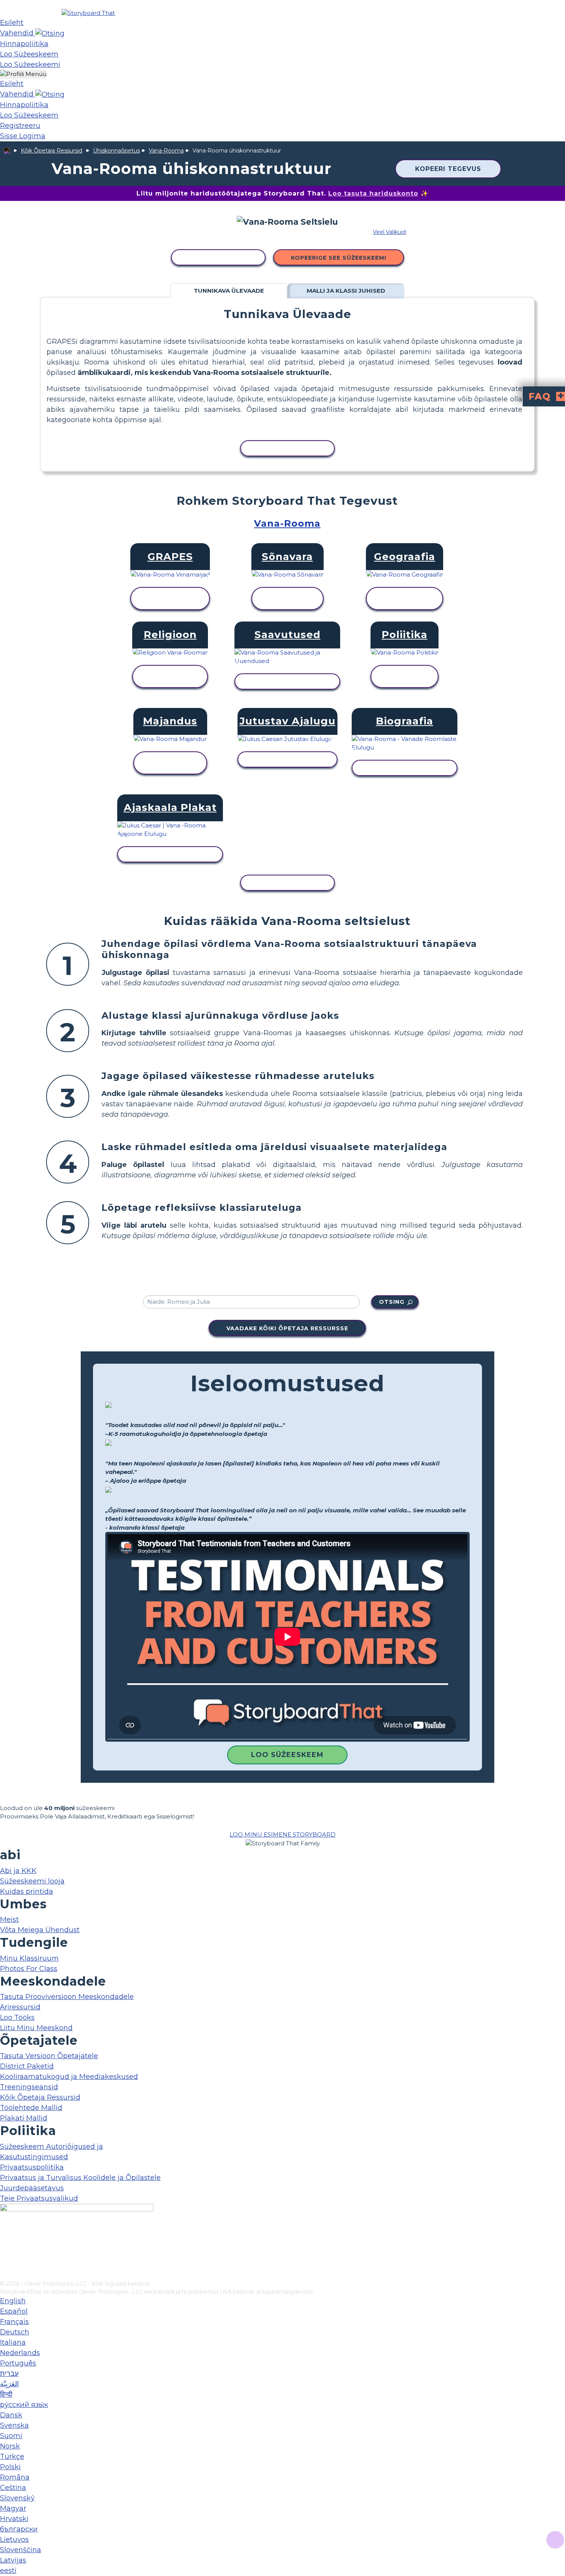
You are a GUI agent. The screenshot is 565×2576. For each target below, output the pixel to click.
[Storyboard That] (88, 13)
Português (18, 2363)
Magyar (13, 2508)
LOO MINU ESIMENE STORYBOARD (282, 1834)
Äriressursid (20, 2007)
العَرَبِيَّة (9, 2384)
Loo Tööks (17, 2017)
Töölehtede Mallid (31, 2108)
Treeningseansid (29, 2087)
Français (14, 2322)
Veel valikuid (389, 232)
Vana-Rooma (166, 151)
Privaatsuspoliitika (32, 2167)
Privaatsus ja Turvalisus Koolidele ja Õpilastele (80, 2178)
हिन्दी (6, 2394)
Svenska (14, 2425)
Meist (9, 1920)
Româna (15, 2477)
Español (14, 2311)
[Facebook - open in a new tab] (5, 2236)
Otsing (392, 1302)
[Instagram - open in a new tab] (5, 2249)
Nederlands (20, 2353)
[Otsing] (50, 33)
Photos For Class (29, 1969)
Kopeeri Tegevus (448, 169)
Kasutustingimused (34, 2157)
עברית (9, 2374)
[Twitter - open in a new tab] (5, 2262)
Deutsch (15, 2332)
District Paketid (27, 2066)
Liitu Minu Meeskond (36, 2028)
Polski (10, 2467)
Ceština (13, 2488)
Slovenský (17, 2498)
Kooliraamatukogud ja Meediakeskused (69, 2077)
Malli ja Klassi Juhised (346, 291)
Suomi (11, 2436)
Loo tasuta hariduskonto (373, 193)
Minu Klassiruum (29, 1958)
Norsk (10, 2446)
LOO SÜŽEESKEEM (287, 1755)
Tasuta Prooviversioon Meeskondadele (67, 1997)
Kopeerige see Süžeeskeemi (339, 258)
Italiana (13, 2342)
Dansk (11, 2415)
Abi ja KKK (18, 1871)
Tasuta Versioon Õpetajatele (49, 2056)
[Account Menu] (23, 74)
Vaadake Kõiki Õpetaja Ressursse (287, 1328)
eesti (8, 2571)
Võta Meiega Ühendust (40, 1930)
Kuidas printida (27, 1891)
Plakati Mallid (24, 2118)
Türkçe (12, 2457)
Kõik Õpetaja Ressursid (52, 151)
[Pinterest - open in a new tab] (5, 2274)
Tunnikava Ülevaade (229, 291)
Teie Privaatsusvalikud (39, 2198)
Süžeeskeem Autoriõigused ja (52, 2147)
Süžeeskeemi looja (32, 1881)
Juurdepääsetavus (32, 2188)
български (19, 2529)
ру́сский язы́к (24, 2405)
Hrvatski (14, 2519)
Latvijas (13, 2560)
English (13, 2301)
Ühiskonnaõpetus (116, 151)
